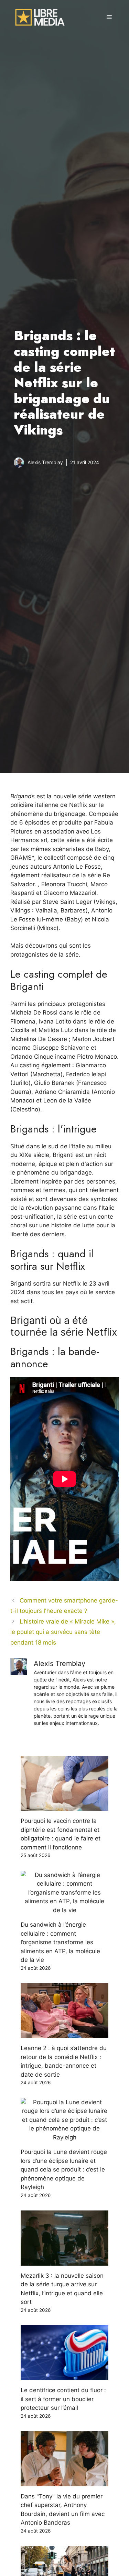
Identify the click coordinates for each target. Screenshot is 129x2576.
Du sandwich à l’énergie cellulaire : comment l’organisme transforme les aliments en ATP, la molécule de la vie (60, 1942)
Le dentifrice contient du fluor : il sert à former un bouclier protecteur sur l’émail (63, 2399)
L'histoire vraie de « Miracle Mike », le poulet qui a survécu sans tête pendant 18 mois (63, 1632)
